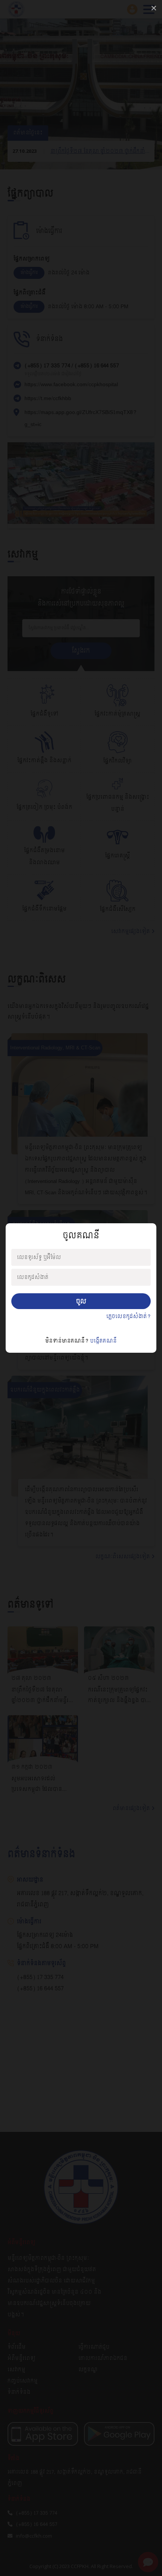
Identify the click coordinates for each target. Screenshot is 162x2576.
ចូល (81, 1301)
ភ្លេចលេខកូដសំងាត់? (128, 1317)
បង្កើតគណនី (103, 1341)
